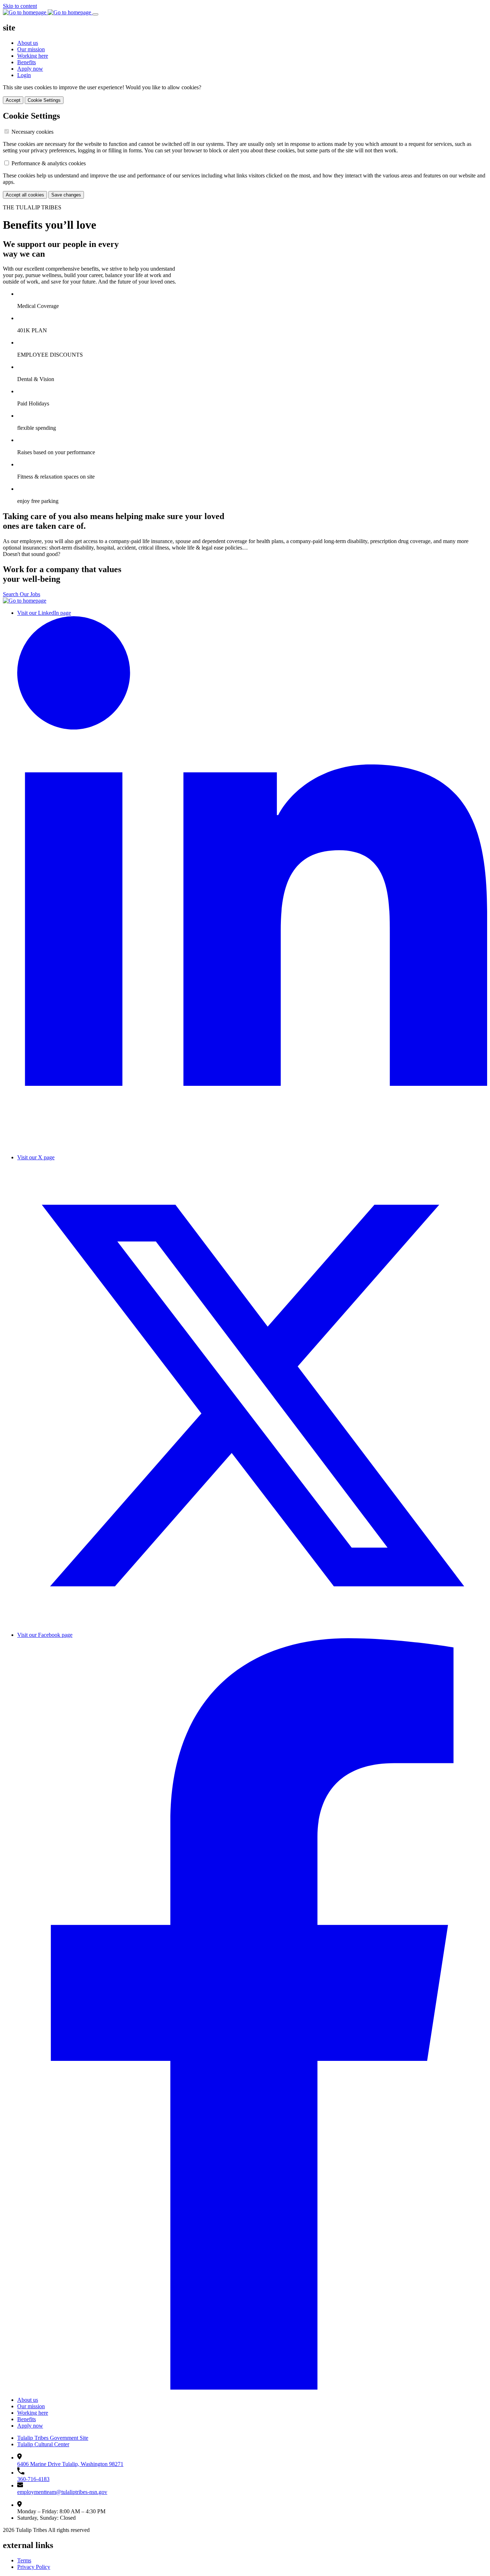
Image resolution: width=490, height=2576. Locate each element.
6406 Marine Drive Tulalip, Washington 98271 (70, 2464)
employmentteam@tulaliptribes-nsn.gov (62, 2492)
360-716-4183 (33, 2479)
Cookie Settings (44, 100)
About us (28, 43)
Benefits (27, 62)
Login (24, 75)
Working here (33, 56)
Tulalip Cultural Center (43, 2444)
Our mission (31, 49)
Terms (24, 2560)
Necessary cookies (32, 132)
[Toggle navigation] (95, 14)
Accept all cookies (25, 195)
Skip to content (20, 6)
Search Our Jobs (22, 594)
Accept (13, 100)
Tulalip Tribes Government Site (53, 2438)
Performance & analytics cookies (49, 163)
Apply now (30, 69)
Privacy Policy (34, 2567)
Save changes (66, 195)
